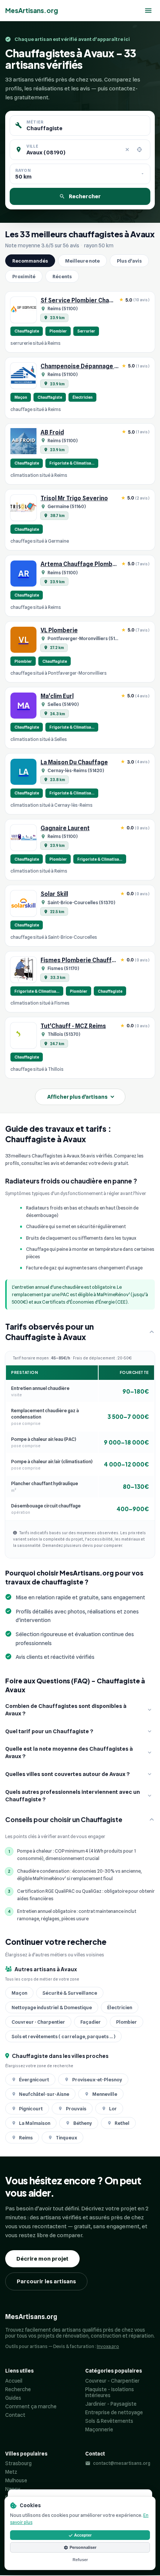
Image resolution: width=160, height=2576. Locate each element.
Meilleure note (82, 261)
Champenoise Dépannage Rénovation (93, 366)
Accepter (83, 2535)
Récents (62, 276)
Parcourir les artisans (46, 2281)
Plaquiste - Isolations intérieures (110, 2392)
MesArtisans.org (32, 10)
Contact (15, 2415)
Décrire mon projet (42, 2259)
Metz (11, 2472)
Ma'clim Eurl (57, 696)
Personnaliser (83, 2547)
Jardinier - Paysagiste (111, 2404)
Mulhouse (16, 2480)
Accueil (14, 2381)
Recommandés (30, 261)
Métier (35, 122)
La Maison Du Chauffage (74, 762)
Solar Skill (54, 894)
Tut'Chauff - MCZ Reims (73, 1026)
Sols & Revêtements (109, 2421)
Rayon (23, 170)
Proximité (24, 276)
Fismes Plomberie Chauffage (81, 960)
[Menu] (148, 11)
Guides (13, 2398)
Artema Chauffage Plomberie (82, 564)
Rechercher (85, 196)
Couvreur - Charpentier (112, 2381)
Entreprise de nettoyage (114, 2412)
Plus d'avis (129, 261)
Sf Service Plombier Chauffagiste (88, 300)
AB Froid (52, 432)
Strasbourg (18, 2463)
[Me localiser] (139, 150)
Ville (32, 146)
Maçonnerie (99, 2429)
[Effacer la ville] (127, 150)
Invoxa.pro (108, 2346)
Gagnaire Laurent (65, 828)
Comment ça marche (31, 2406)
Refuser (80, 2560)
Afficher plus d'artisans (77, 1097)
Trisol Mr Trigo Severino (74, 498)
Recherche (18, 2389)
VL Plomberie (59, 630)
